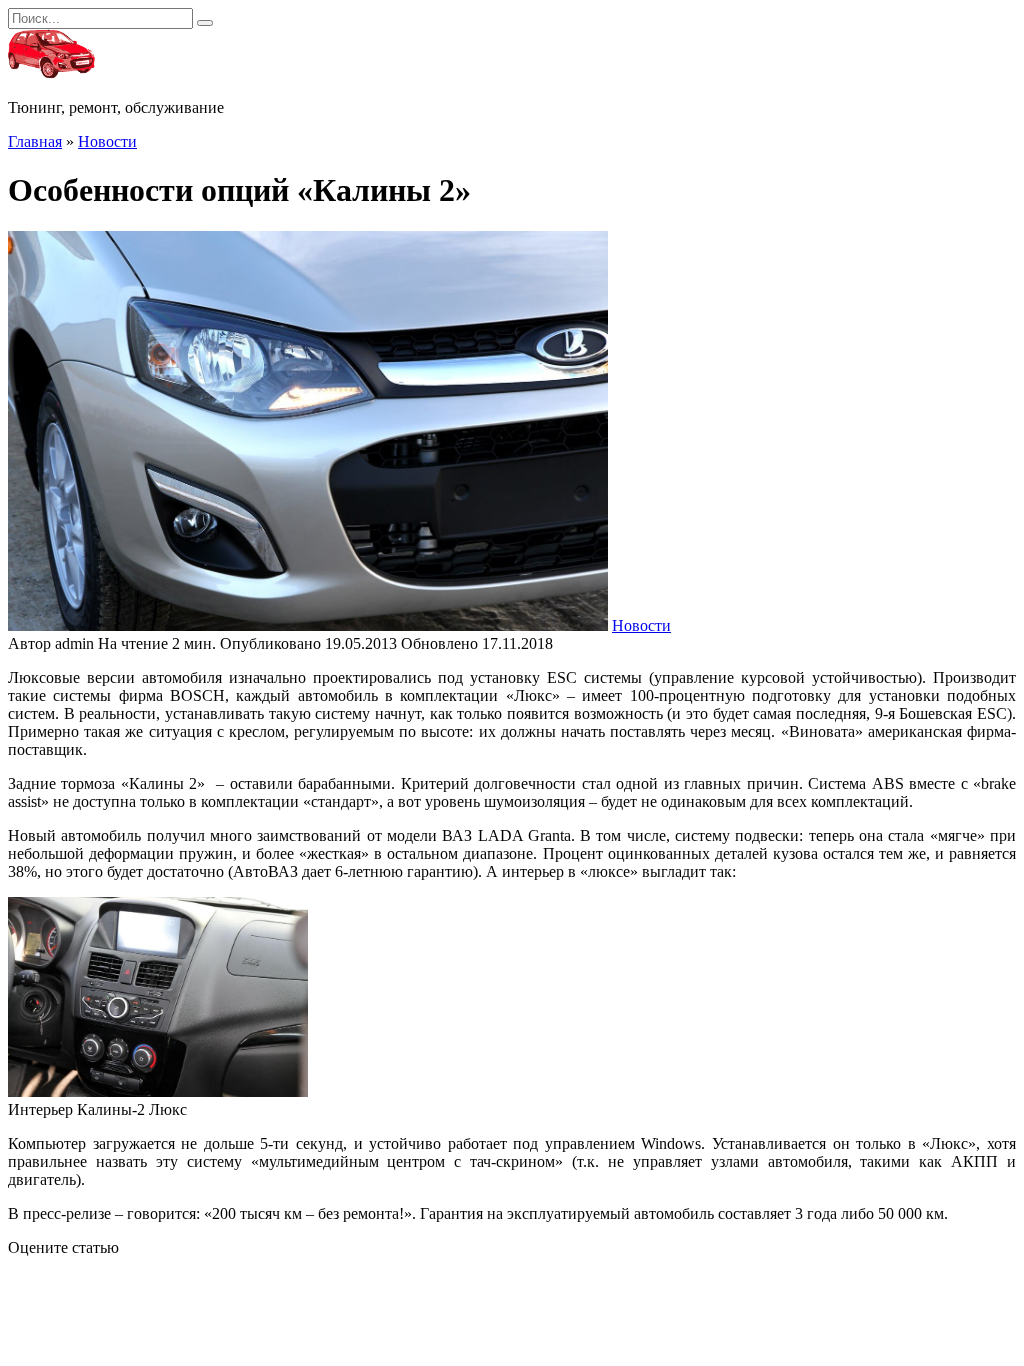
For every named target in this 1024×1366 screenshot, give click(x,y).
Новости (641, 625)
